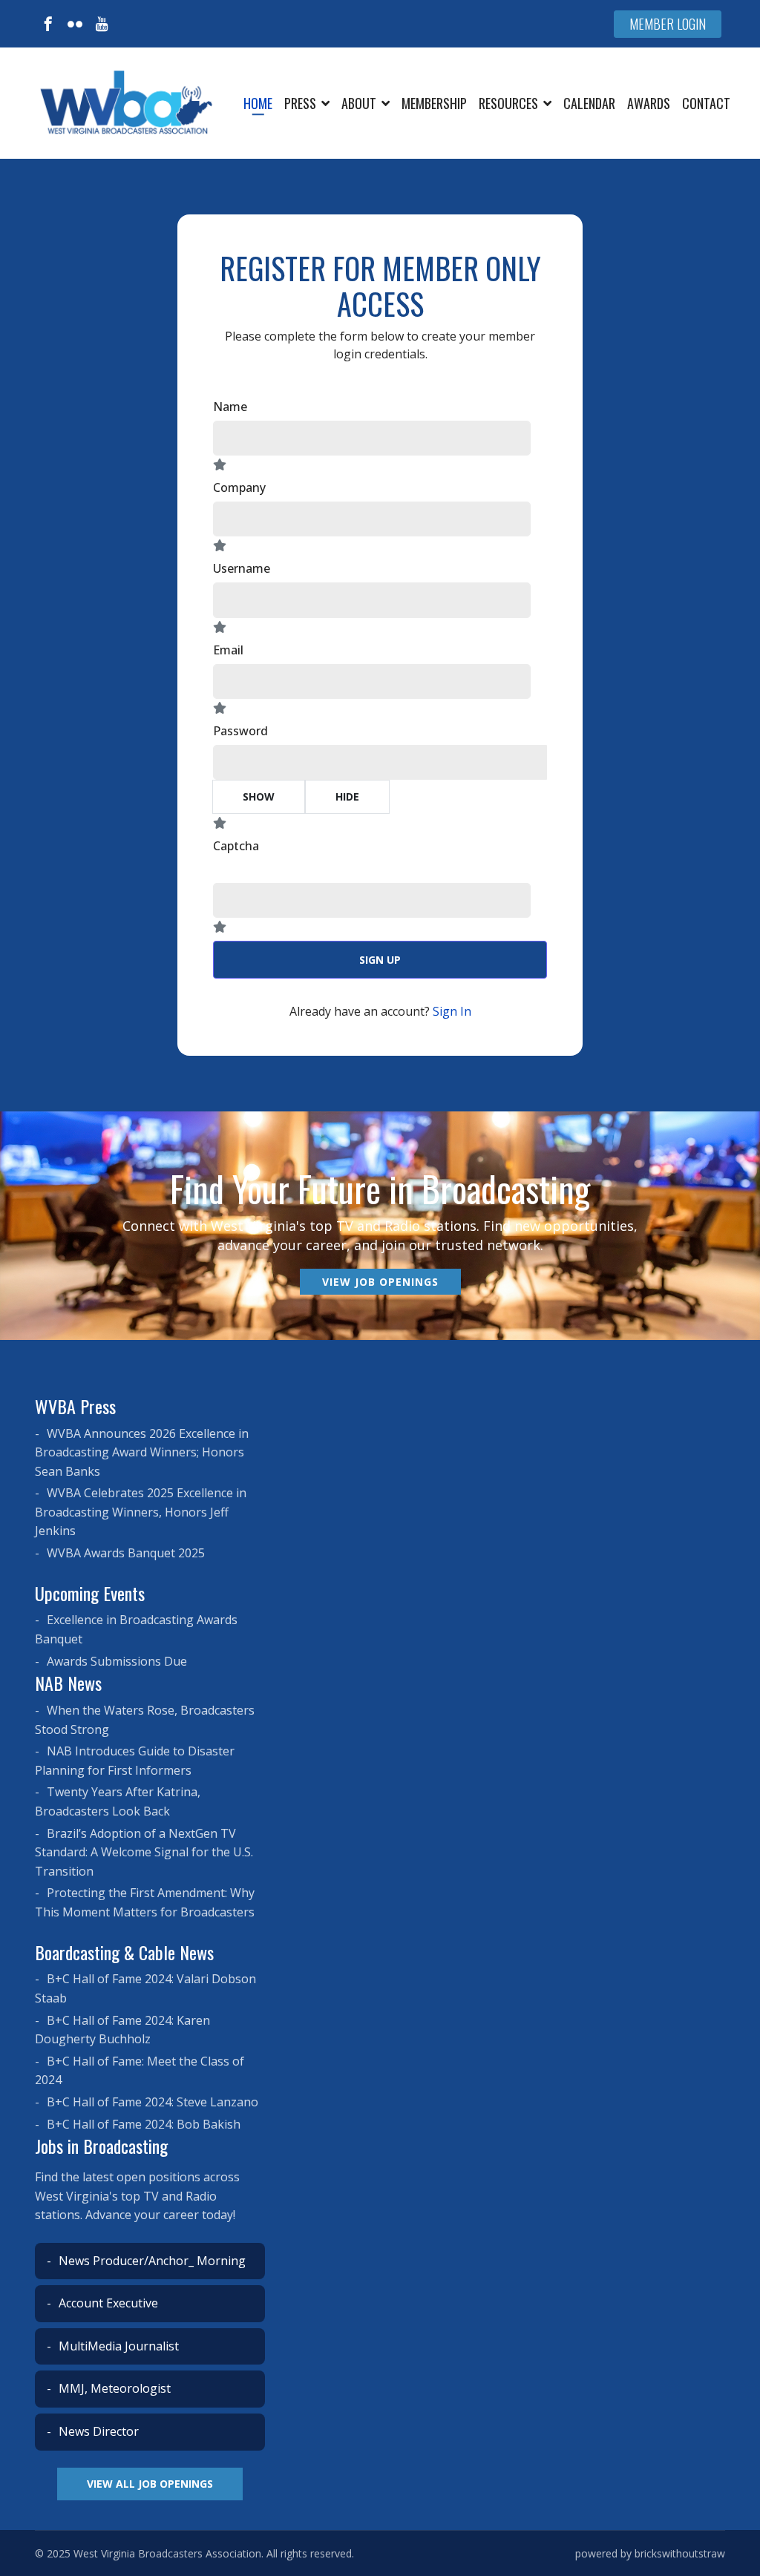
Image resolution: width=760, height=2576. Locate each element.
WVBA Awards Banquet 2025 (124, 1553)
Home (258, 103)
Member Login (668, 24)
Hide (347, 796)
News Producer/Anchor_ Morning (151, 2261)
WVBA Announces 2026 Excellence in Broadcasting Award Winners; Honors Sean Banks (142, 1452)
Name (230, 407)
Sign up (380, 960)
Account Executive (107, 2303)
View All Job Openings (150, 2484)
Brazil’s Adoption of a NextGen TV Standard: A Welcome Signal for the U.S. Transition (144, 1852)
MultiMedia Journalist (117, 2346)
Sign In (452, 1011)
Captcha (236, 846)
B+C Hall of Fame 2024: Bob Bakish (142, 2124)
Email (228, 650)
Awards (649, 103)
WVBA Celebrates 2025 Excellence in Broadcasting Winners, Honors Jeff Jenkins (141, 1512)
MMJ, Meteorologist (113, 2388)
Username (242, 568)
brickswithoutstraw (680, 2553)
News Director (97, 2431)
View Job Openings (380, 1282)
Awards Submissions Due (115, 1661)
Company (239, 487)
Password (240, 731)
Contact (706, 103)
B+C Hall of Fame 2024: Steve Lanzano (151, 2102)
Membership (434, 103)
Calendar (589, 103)
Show (259, 796)
